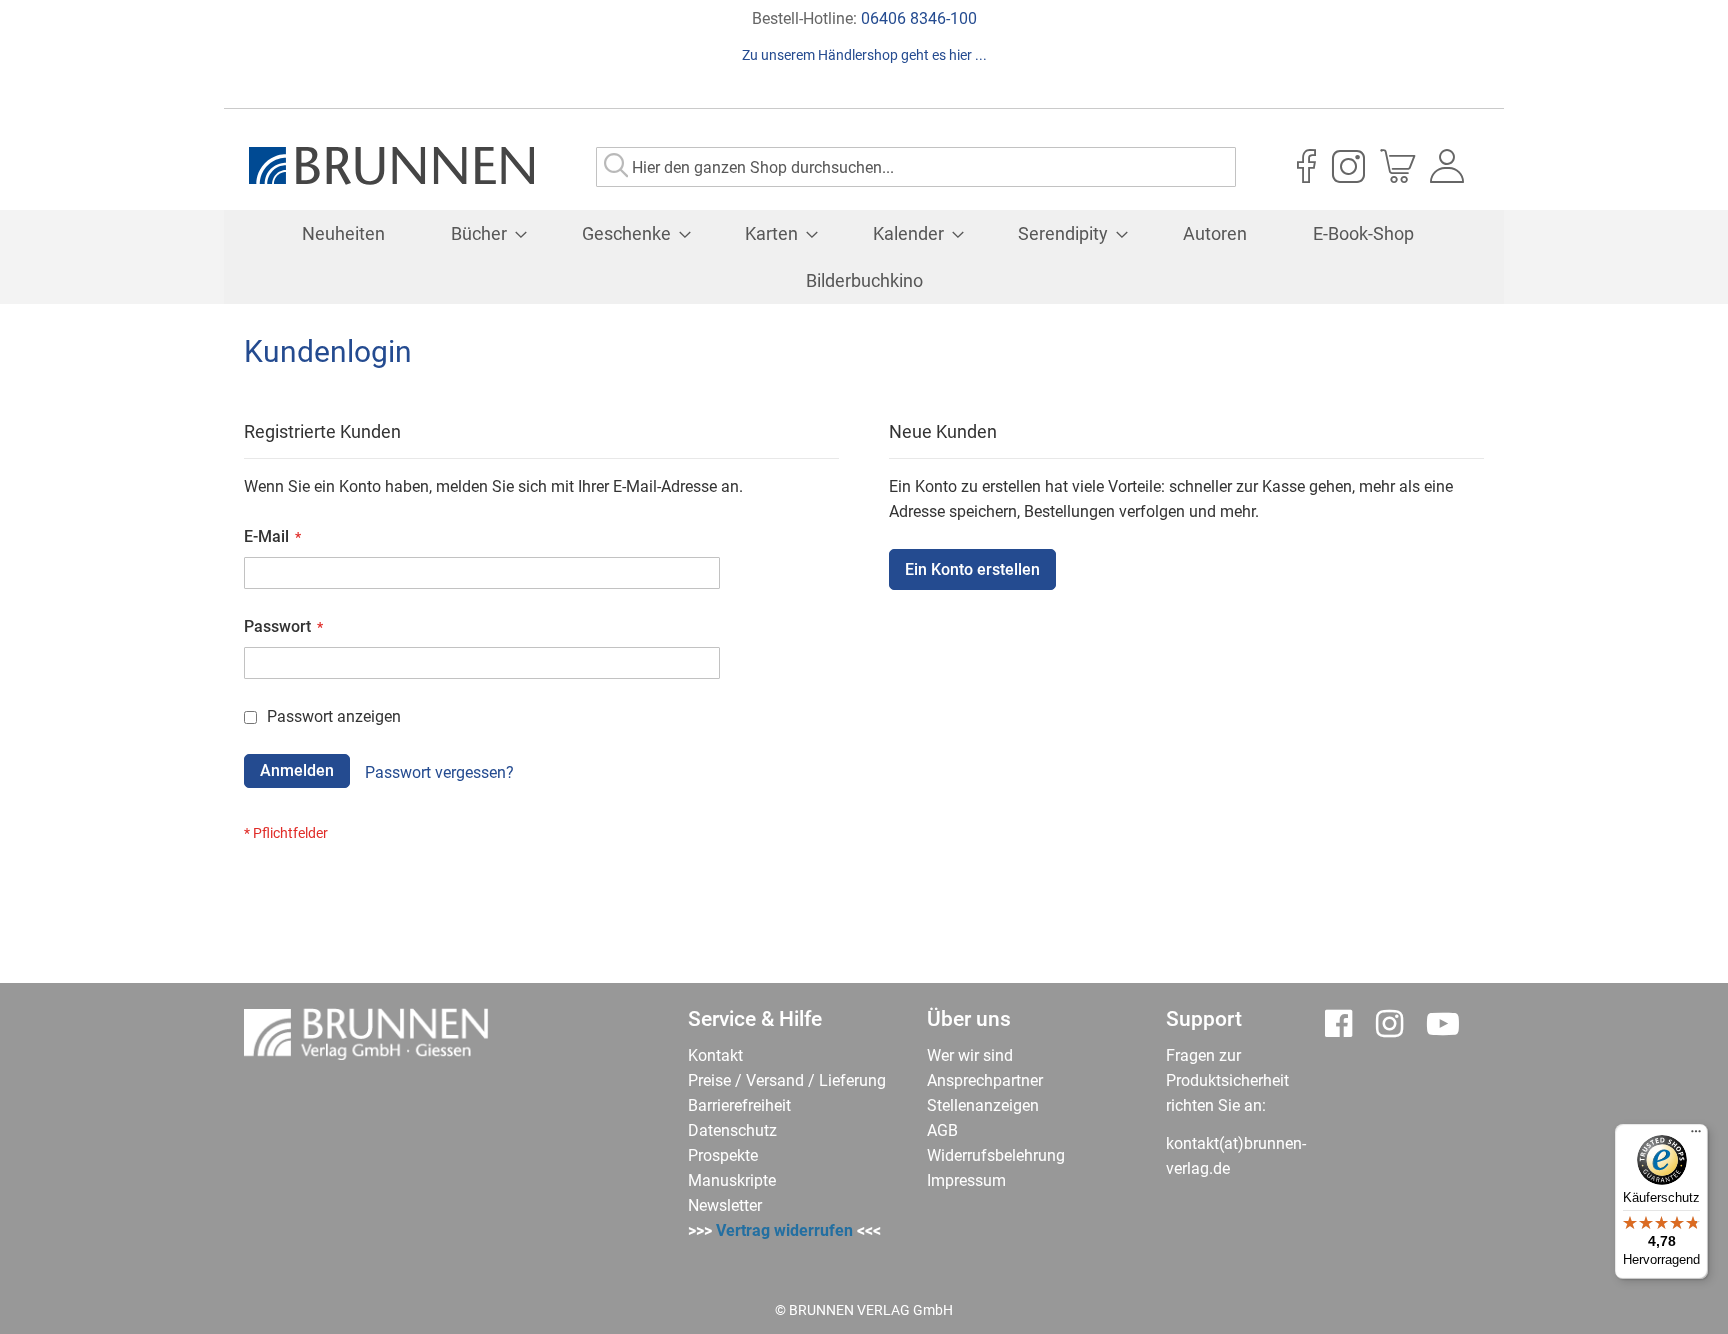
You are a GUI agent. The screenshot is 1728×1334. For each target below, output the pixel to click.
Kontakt (715, 1055)
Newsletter (725, 1205)
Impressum (966, 1180)
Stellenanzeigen (983, 1105)
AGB (942, 1130)
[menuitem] (343, 233)
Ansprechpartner (985, 1080)
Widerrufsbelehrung (996, 1155)
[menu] (864, 257)
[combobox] (916, 167)
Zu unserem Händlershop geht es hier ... (864, 55)
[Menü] (1696, 1136)
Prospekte (723, 1155)
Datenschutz (732, 1130)
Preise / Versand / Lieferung (787, 1080)
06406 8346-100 (919, 18)
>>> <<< (784, 1230)
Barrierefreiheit (739, 1105)
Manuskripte (732, 1180)
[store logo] (391, 166)
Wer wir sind (970, 1055)
